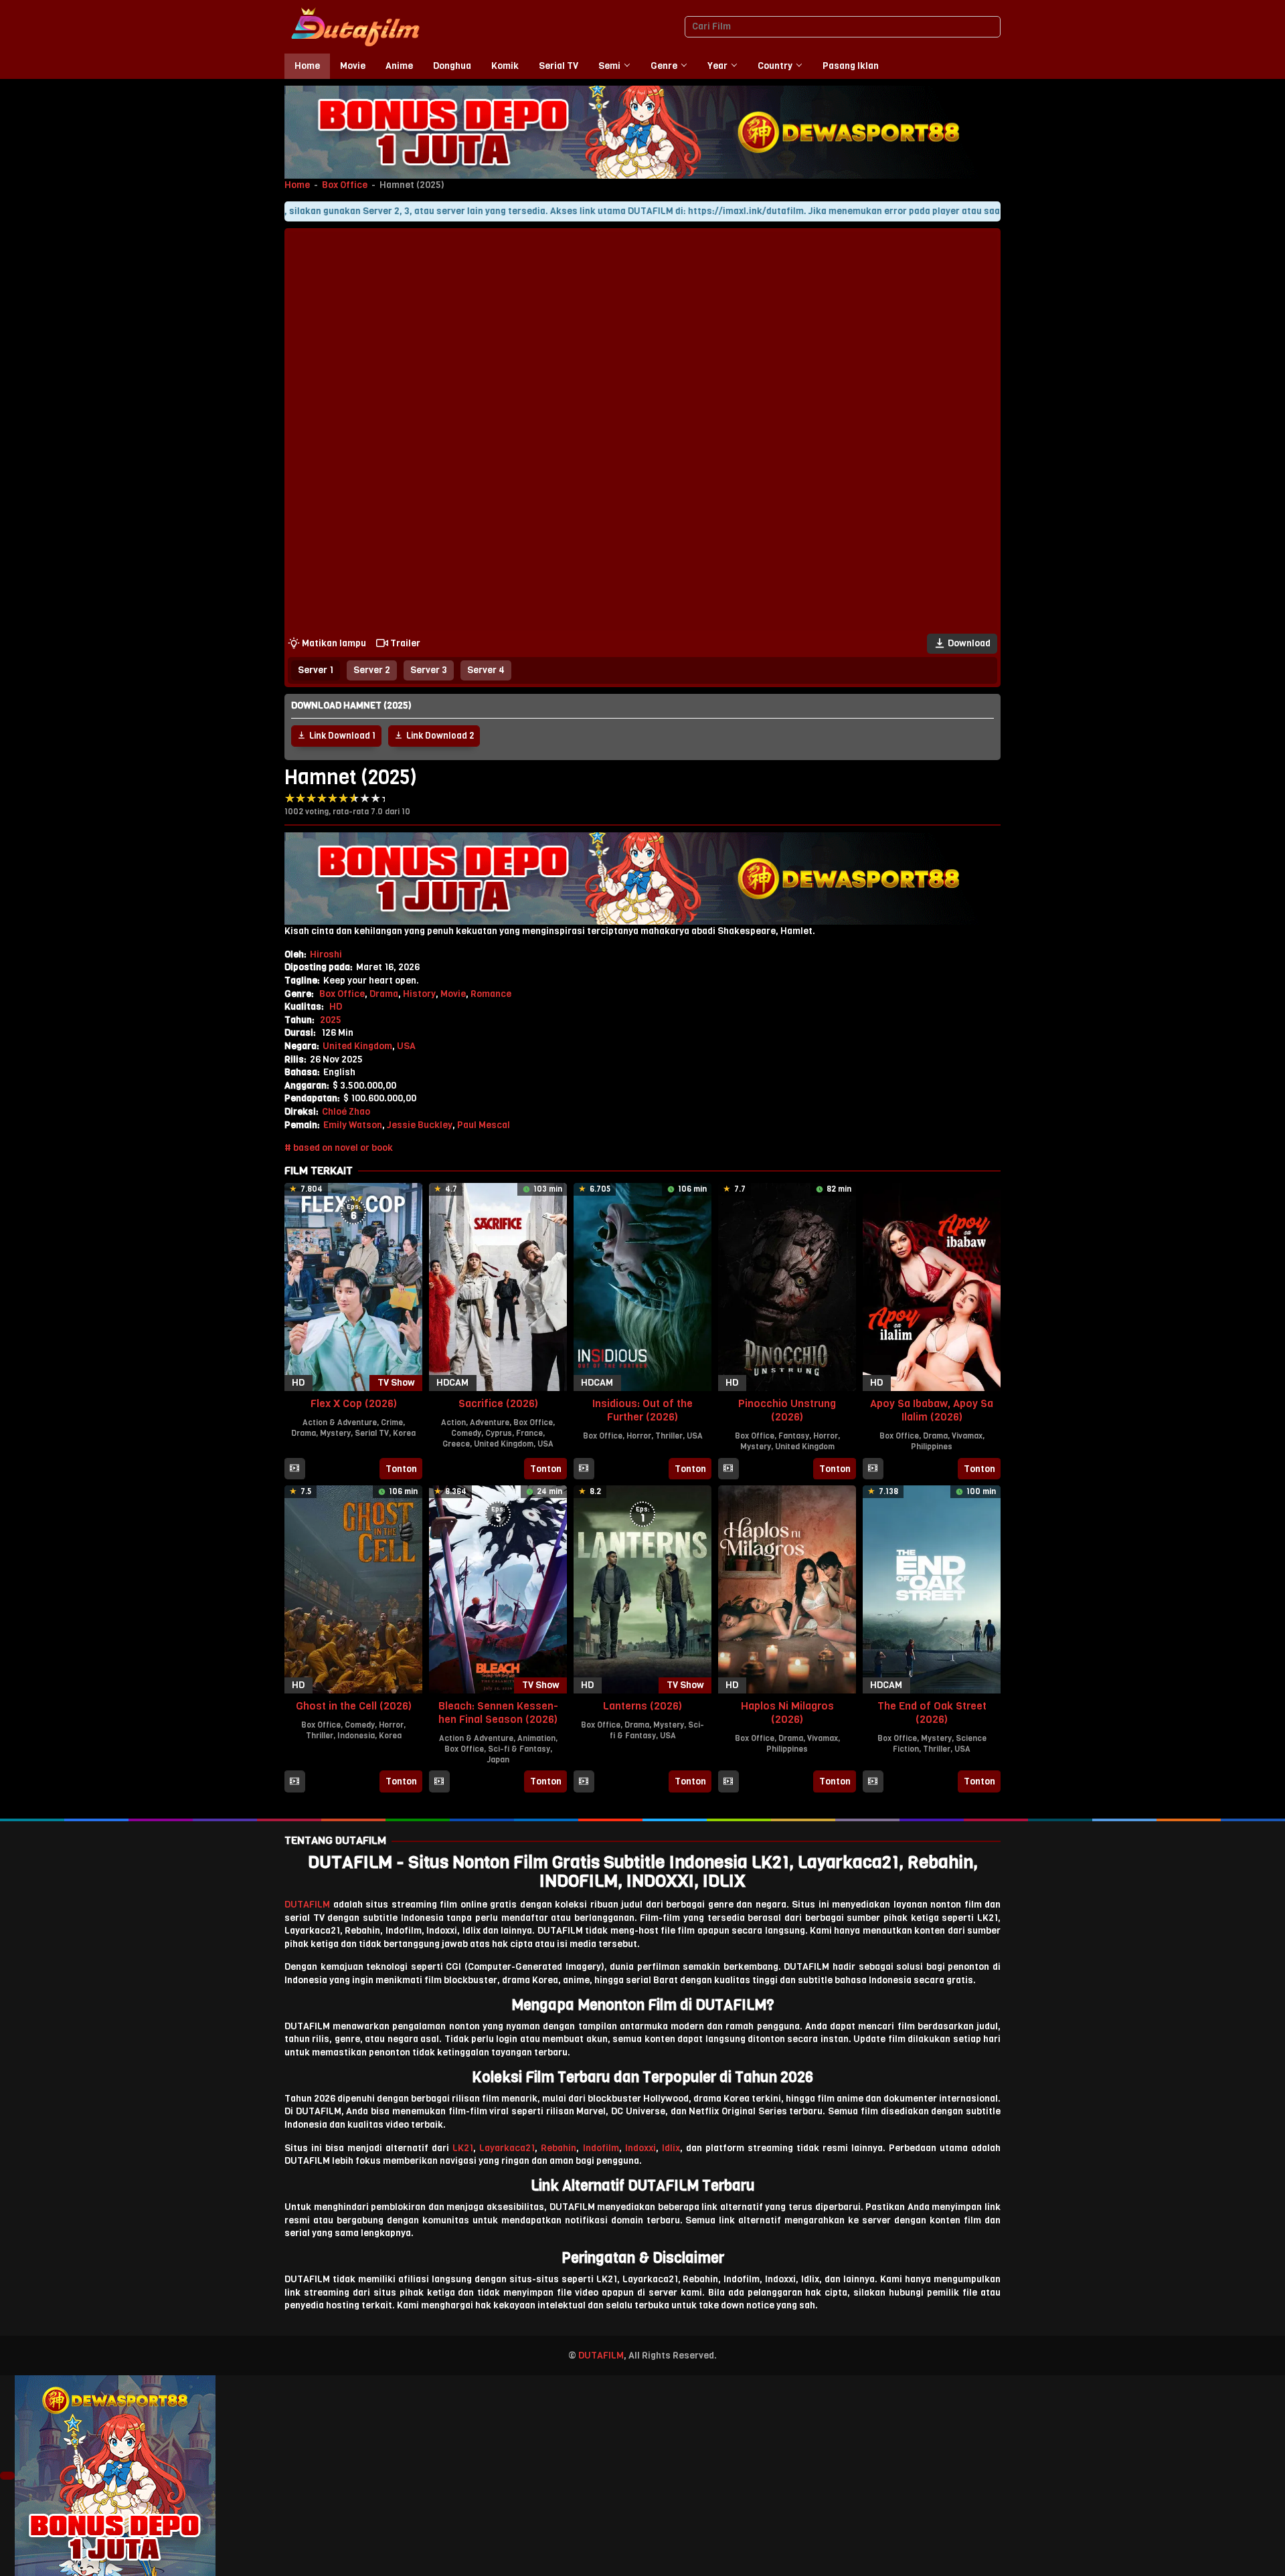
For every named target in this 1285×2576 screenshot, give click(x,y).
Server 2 (372, 670)
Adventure (490, 1422)
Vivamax (967, 1436)
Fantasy (794, 1436)
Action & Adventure (340, 1422)
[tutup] (7, 2476)
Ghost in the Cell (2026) (354, 1706)
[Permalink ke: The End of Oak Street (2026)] (932, 1589)
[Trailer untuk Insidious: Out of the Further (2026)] (584, 1469)
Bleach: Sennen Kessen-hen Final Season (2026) (498, 1713)
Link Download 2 (440, 736)
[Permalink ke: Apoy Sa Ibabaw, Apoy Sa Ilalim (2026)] (932, 1286)
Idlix (671, 2148)
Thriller (669, 1436)
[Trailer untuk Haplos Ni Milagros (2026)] (728, 1782)
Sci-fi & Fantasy (519, 1749)
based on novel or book (343, 1148)
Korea (404, 1433)
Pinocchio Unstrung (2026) (787, 1410)
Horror (639, 1436)
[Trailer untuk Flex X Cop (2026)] (294, 1469)
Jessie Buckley (420, 1125)
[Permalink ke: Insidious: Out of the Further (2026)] (642, 1286)
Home (297, 185)
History (419, 994)
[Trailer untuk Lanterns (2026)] (584, 1782)
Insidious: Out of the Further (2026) (642, 1410)
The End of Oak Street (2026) (932, 1713)
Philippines (932, 1447)
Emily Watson (353, 1125)
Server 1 (316, 670)
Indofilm (601, 2148)
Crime (392, 1422)
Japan (498, 1760)
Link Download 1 (342, 736)
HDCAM (452, 1383)
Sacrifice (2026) (498, 1403)
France (529, 1433)
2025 (331, 1020)
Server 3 (429, 670)
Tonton (401, 1469)
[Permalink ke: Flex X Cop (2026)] (353, 1286)
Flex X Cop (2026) (354, 1403)
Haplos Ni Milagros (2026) (787, 1713)
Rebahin (559, 2148)
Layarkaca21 (507, 2148)
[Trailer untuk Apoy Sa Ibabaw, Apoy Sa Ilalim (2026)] (873, 1469)
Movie (453, 994)
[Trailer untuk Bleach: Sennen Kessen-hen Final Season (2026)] (439, 1782)
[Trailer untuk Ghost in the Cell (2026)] (294, 1782)
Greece (456, 1444)
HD (336, 1007)
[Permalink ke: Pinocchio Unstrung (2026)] (787, 1286)
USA (406, 1046)
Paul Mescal (484, 1125)
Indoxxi (640, 2148)
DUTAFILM (307, 1905)
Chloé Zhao (346, 1112)
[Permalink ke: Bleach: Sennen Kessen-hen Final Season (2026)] (498, 1589)
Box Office (345, 185)
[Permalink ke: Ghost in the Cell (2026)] (353, 1589)
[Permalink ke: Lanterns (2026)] (642, 1589)
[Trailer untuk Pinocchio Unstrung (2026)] (728, 1469)
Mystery (335, 1433)
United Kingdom (357, 1046)
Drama (384, 994)
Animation (536, 1738)
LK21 (463, 2148)
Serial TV (372, 1433)
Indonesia (356, 1736)
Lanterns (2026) (642, 1706)
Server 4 (486, 670)
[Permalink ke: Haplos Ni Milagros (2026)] (787, 1589)
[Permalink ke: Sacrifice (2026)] (498, 1286)
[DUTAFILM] (355, 26)
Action (453, 1422)
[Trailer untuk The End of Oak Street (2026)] (873, 1782)
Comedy (466, 1433)
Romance (491, 994)
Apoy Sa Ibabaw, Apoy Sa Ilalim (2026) (932, 1410)
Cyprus (499, 1433)
